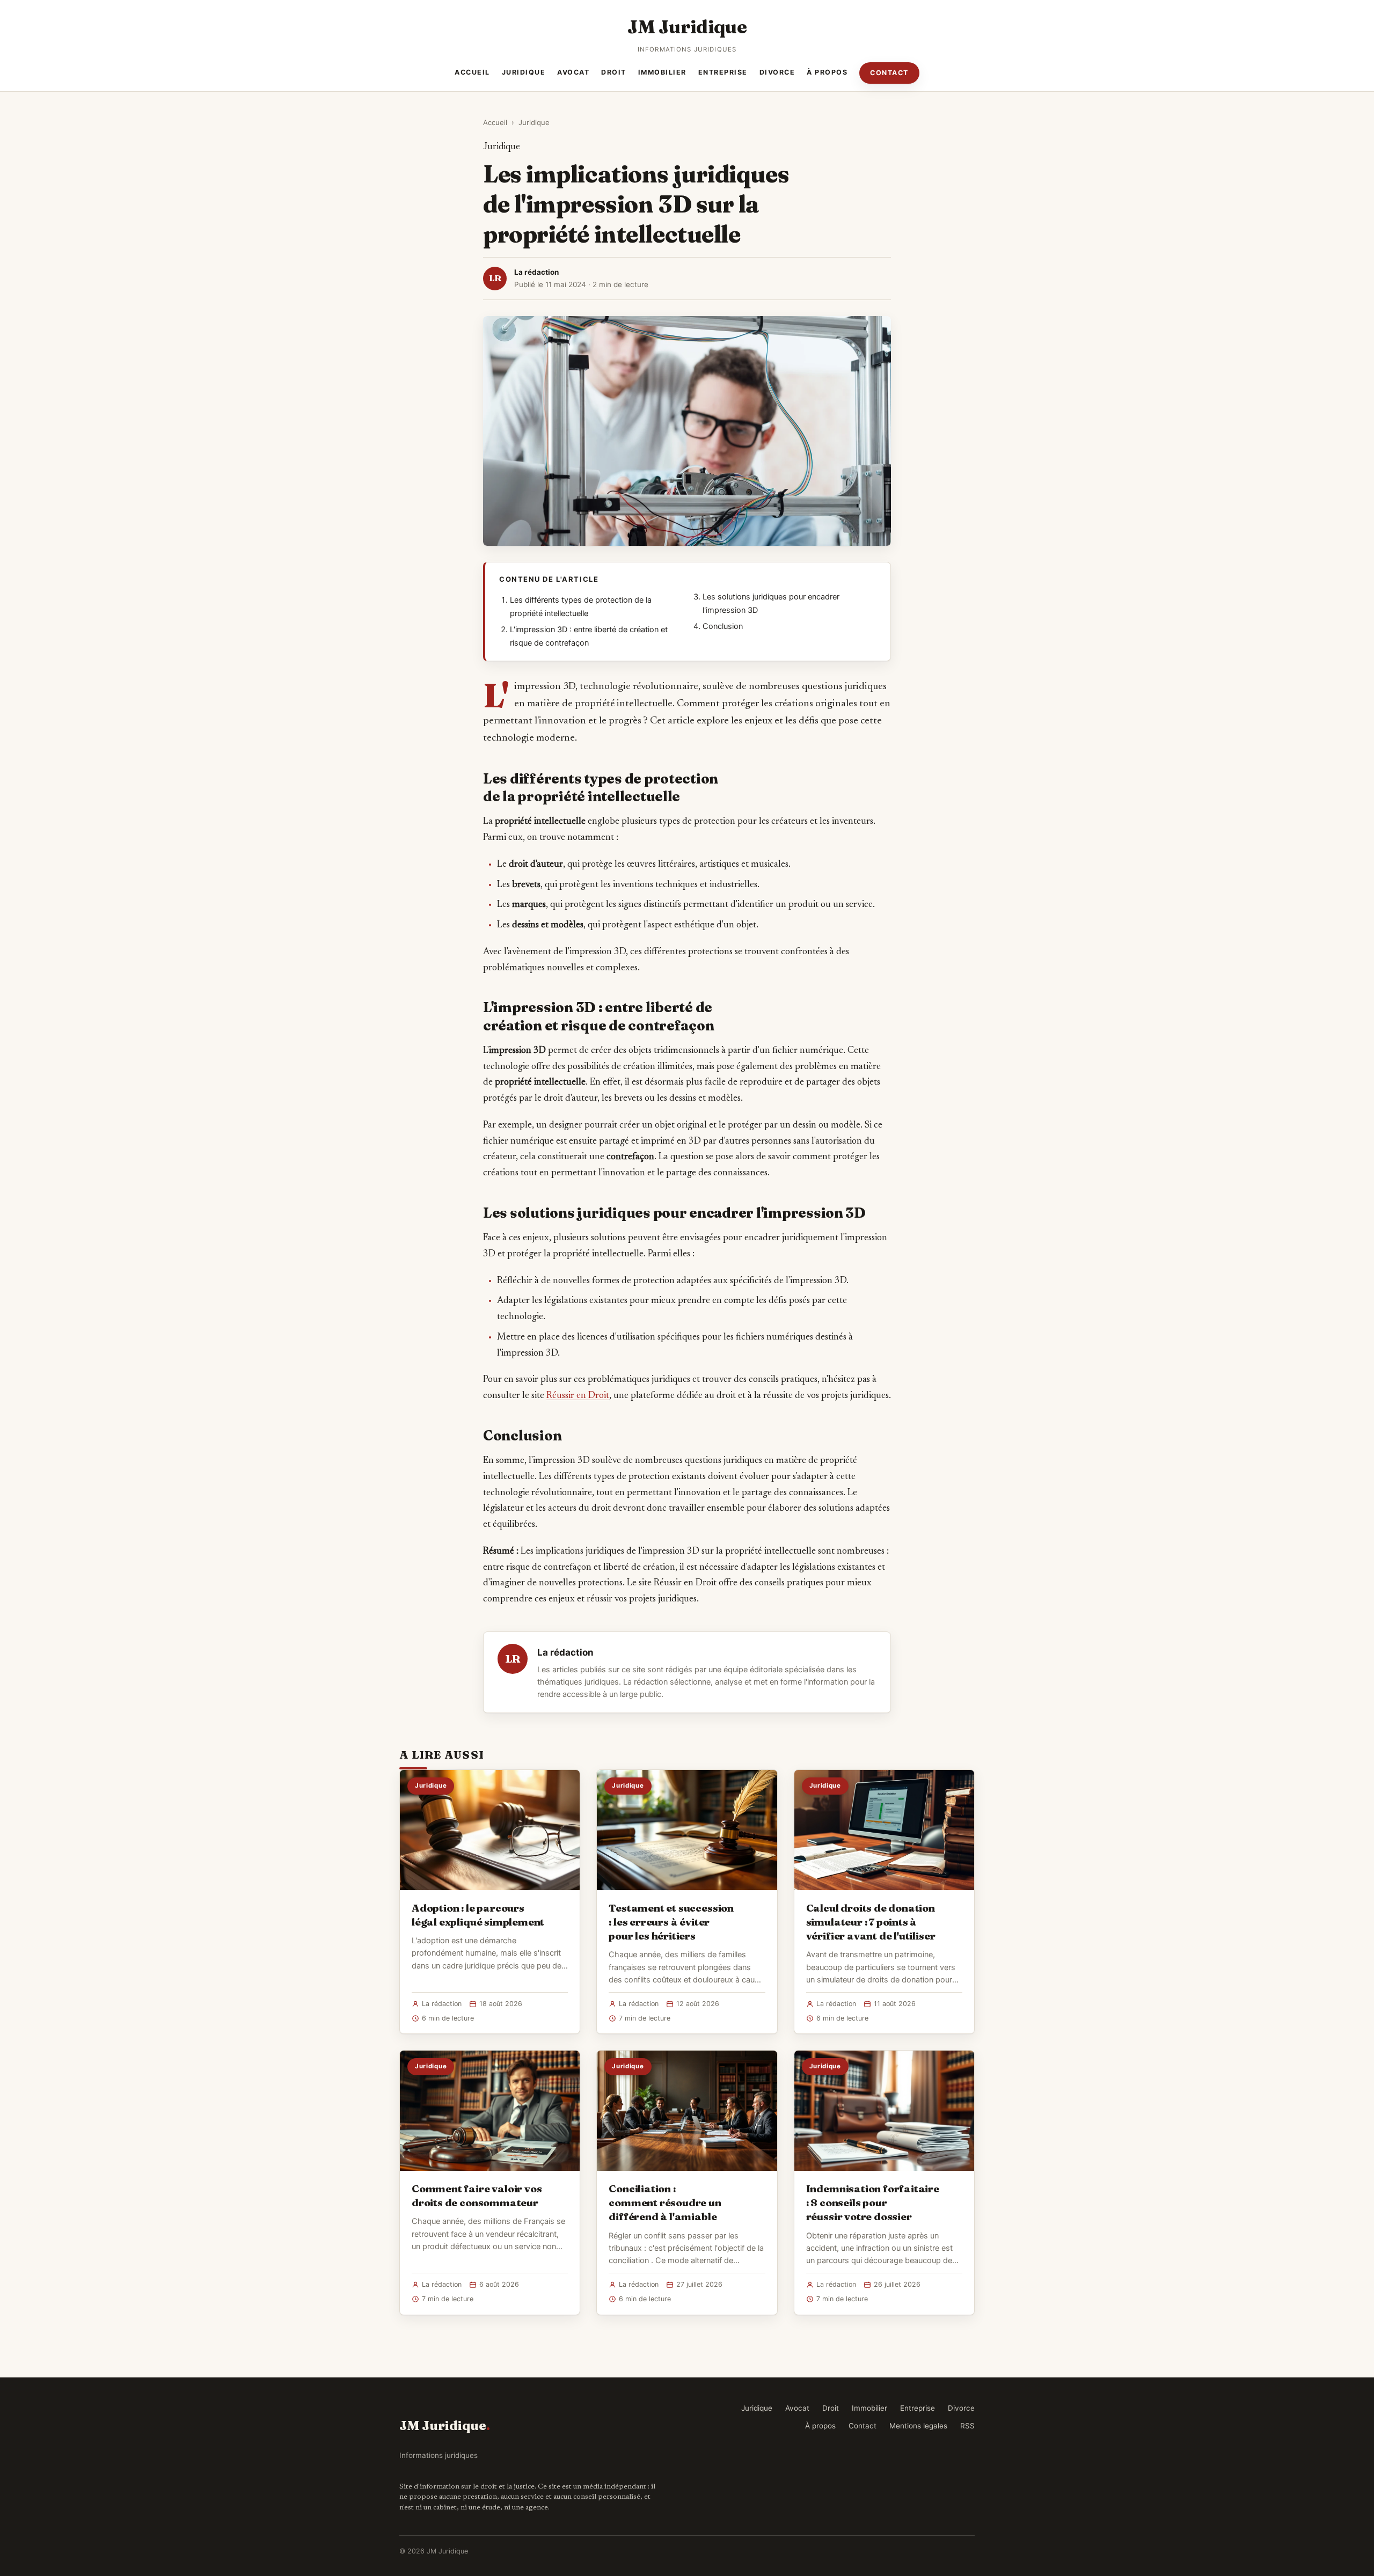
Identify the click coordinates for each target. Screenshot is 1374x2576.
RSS (967, 2426)
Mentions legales (918, 2426)
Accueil (472, 72)
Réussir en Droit (578, 1396)
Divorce (777, 72)
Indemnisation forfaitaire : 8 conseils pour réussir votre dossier (873, 2202)
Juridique (524, 72)
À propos (827, 72)
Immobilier (662, 72)
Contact (889, 73)
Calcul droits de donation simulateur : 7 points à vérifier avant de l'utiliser (871, 1922)
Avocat (573, 72)
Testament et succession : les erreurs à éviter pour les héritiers (671, 1922)
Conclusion (723, 626)
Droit (614, 72)
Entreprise (723, 72)
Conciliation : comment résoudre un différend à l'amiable (665, 2202)
